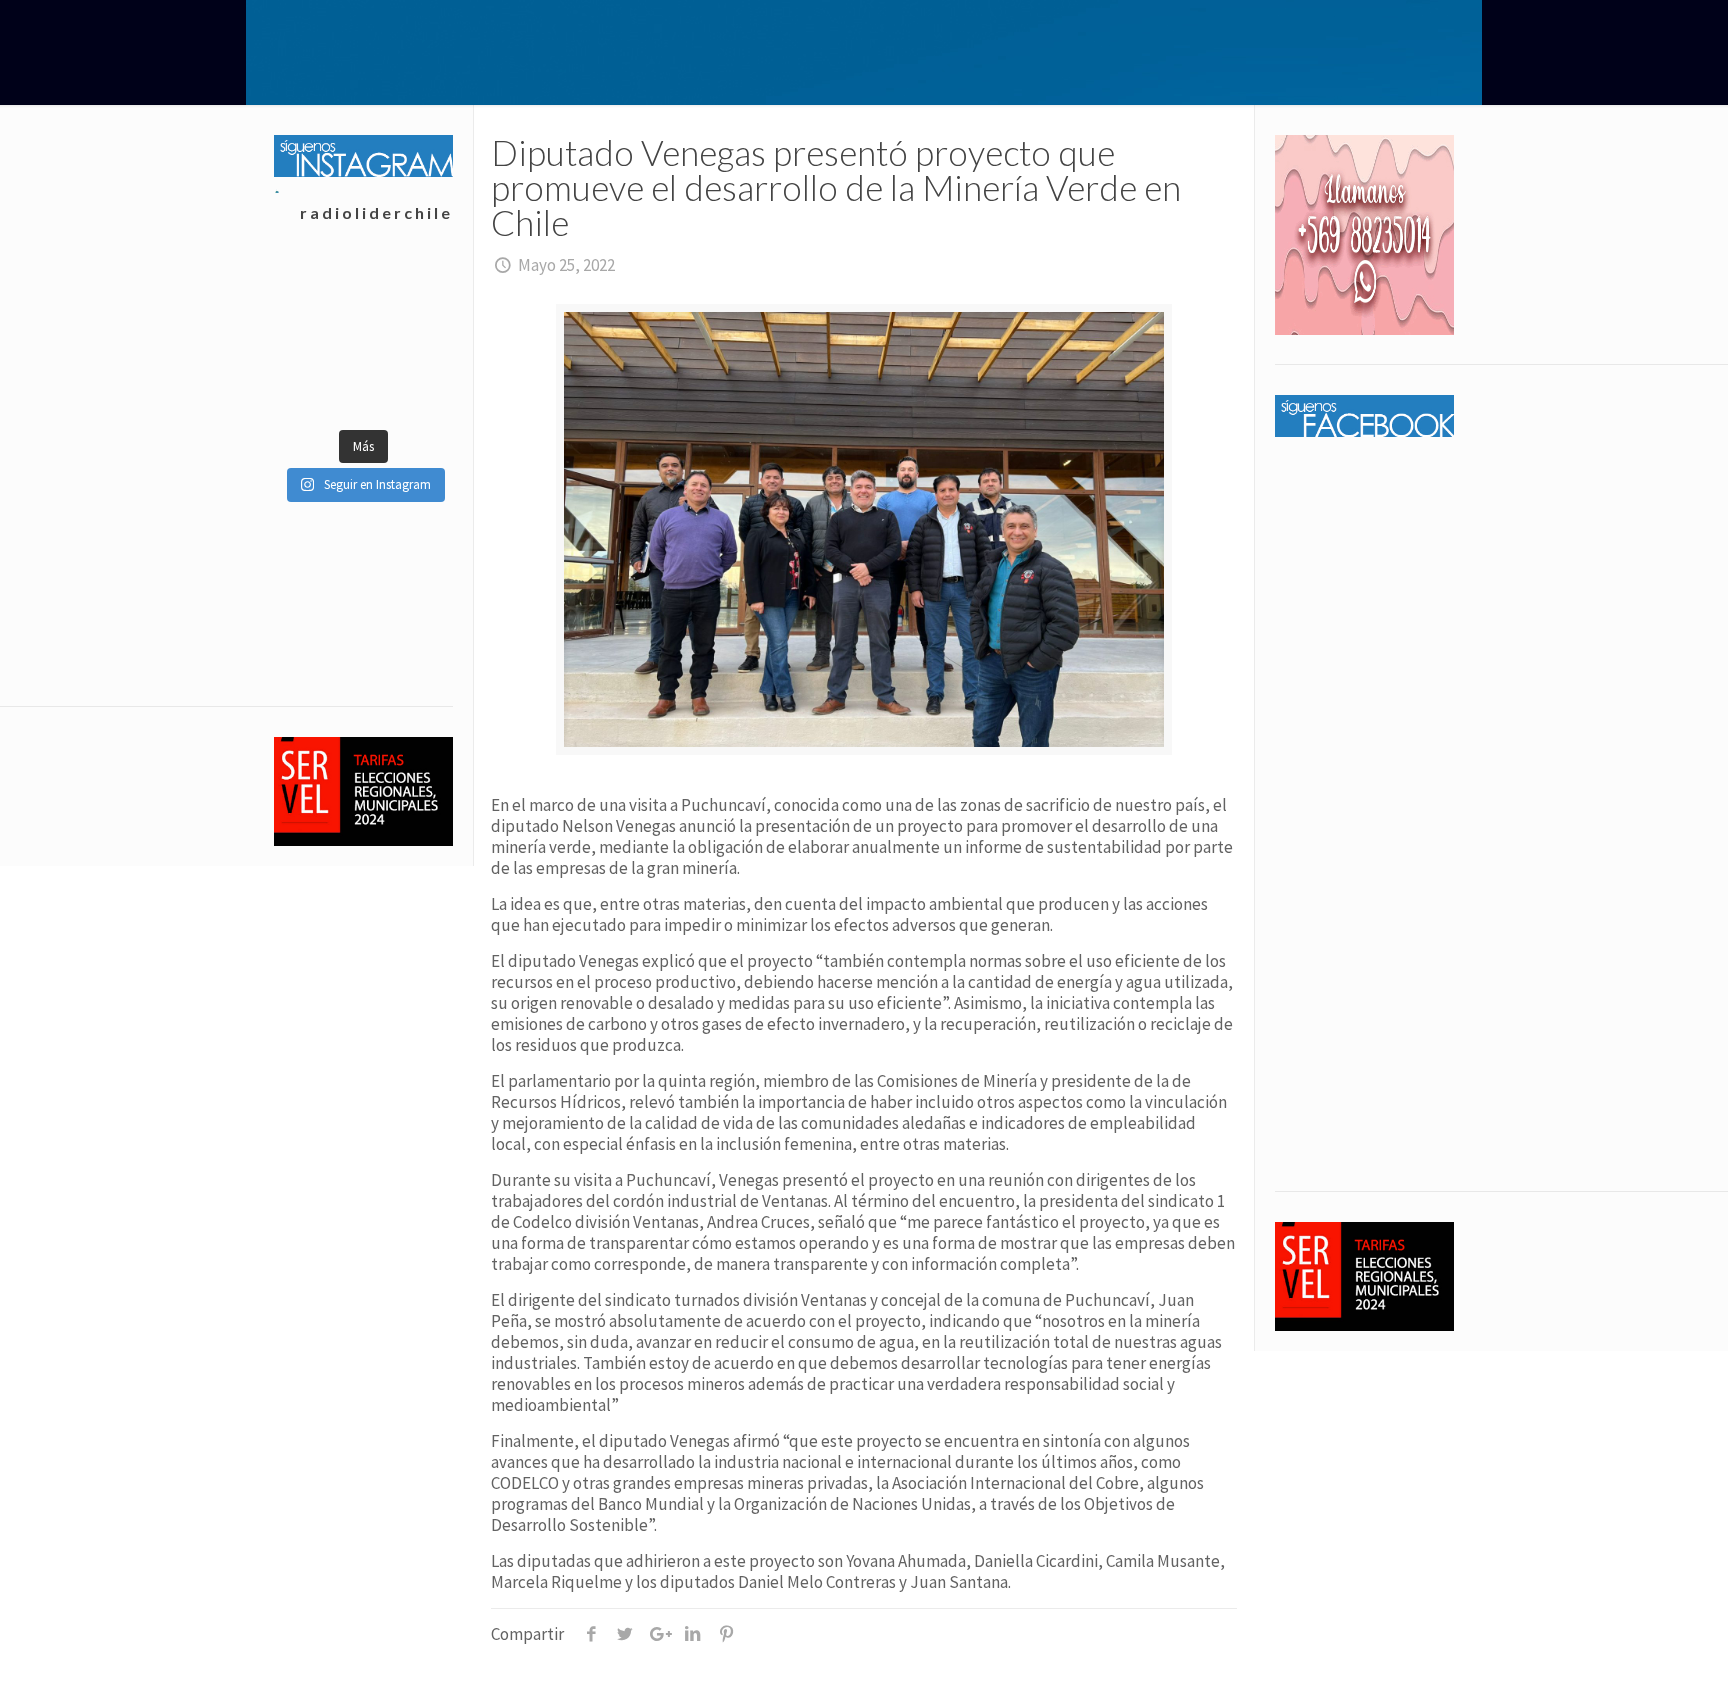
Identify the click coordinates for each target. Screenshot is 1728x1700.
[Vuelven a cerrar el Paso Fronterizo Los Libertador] (407, 338)
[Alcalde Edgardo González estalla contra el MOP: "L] (318, 388)
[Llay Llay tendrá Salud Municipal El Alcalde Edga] (318, 338)
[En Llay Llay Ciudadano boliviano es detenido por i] (318, 288)
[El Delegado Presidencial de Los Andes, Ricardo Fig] (407, 388)
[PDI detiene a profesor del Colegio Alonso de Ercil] (407, 288)
